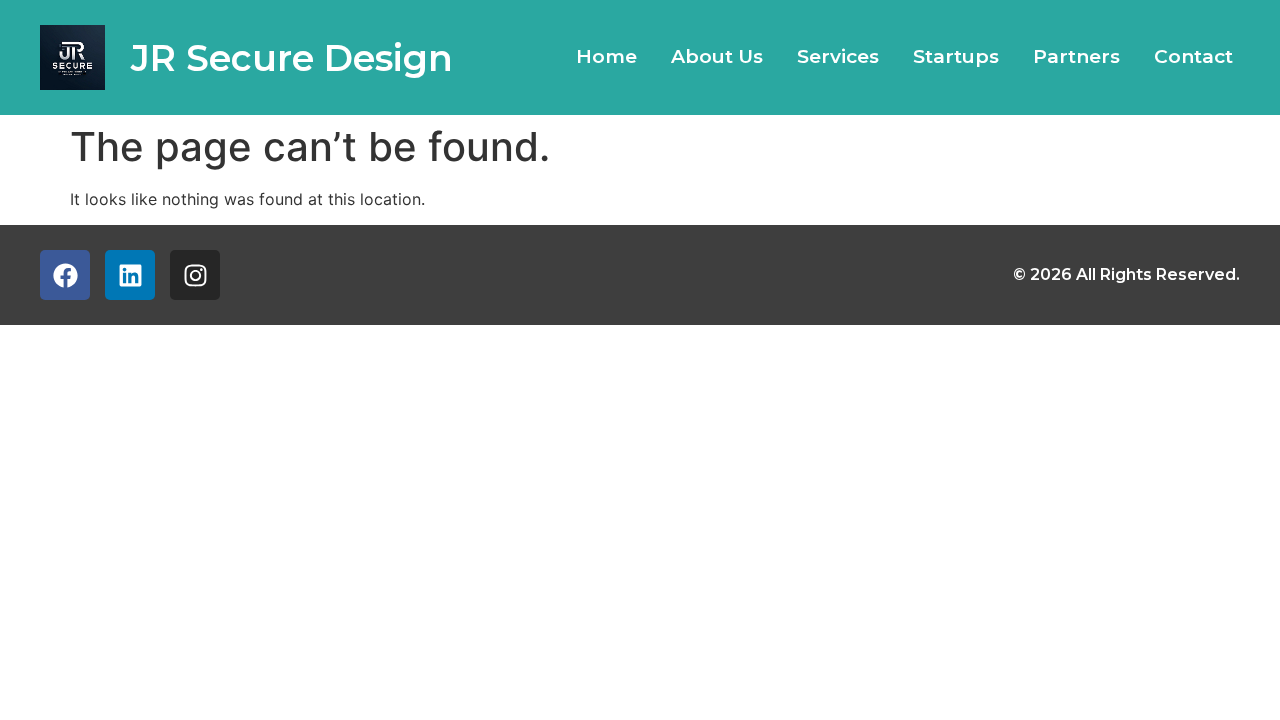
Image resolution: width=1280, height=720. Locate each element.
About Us (717, 56)
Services (838, 56)
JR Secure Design (292, 58)
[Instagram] (195, 275)
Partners (1076, 56)
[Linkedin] (130, 275)
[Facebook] (65, 275)
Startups (956, 56)
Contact (1193, 56)
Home (606, 56)
